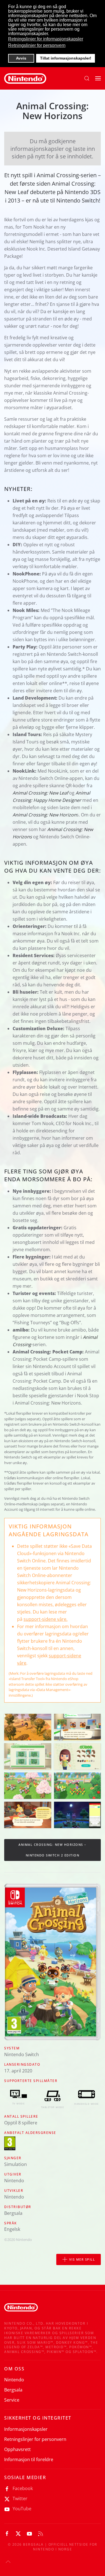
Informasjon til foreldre (29, 2459)
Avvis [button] (21, 58)
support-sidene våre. (46, 1619)
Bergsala (13, 2390)
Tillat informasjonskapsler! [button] (66, 58)
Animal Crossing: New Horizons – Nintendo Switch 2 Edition (53, 1850)
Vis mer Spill (82, 2259)
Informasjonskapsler (26, 2429)
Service (12, 2400)
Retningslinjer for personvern (35, 2439)
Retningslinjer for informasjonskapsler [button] (46, 39)
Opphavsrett (17, 2449)
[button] (87, 78)
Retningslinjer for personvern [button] (37, 45)
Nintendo (14, 2380)
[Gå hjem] (25, 78)
